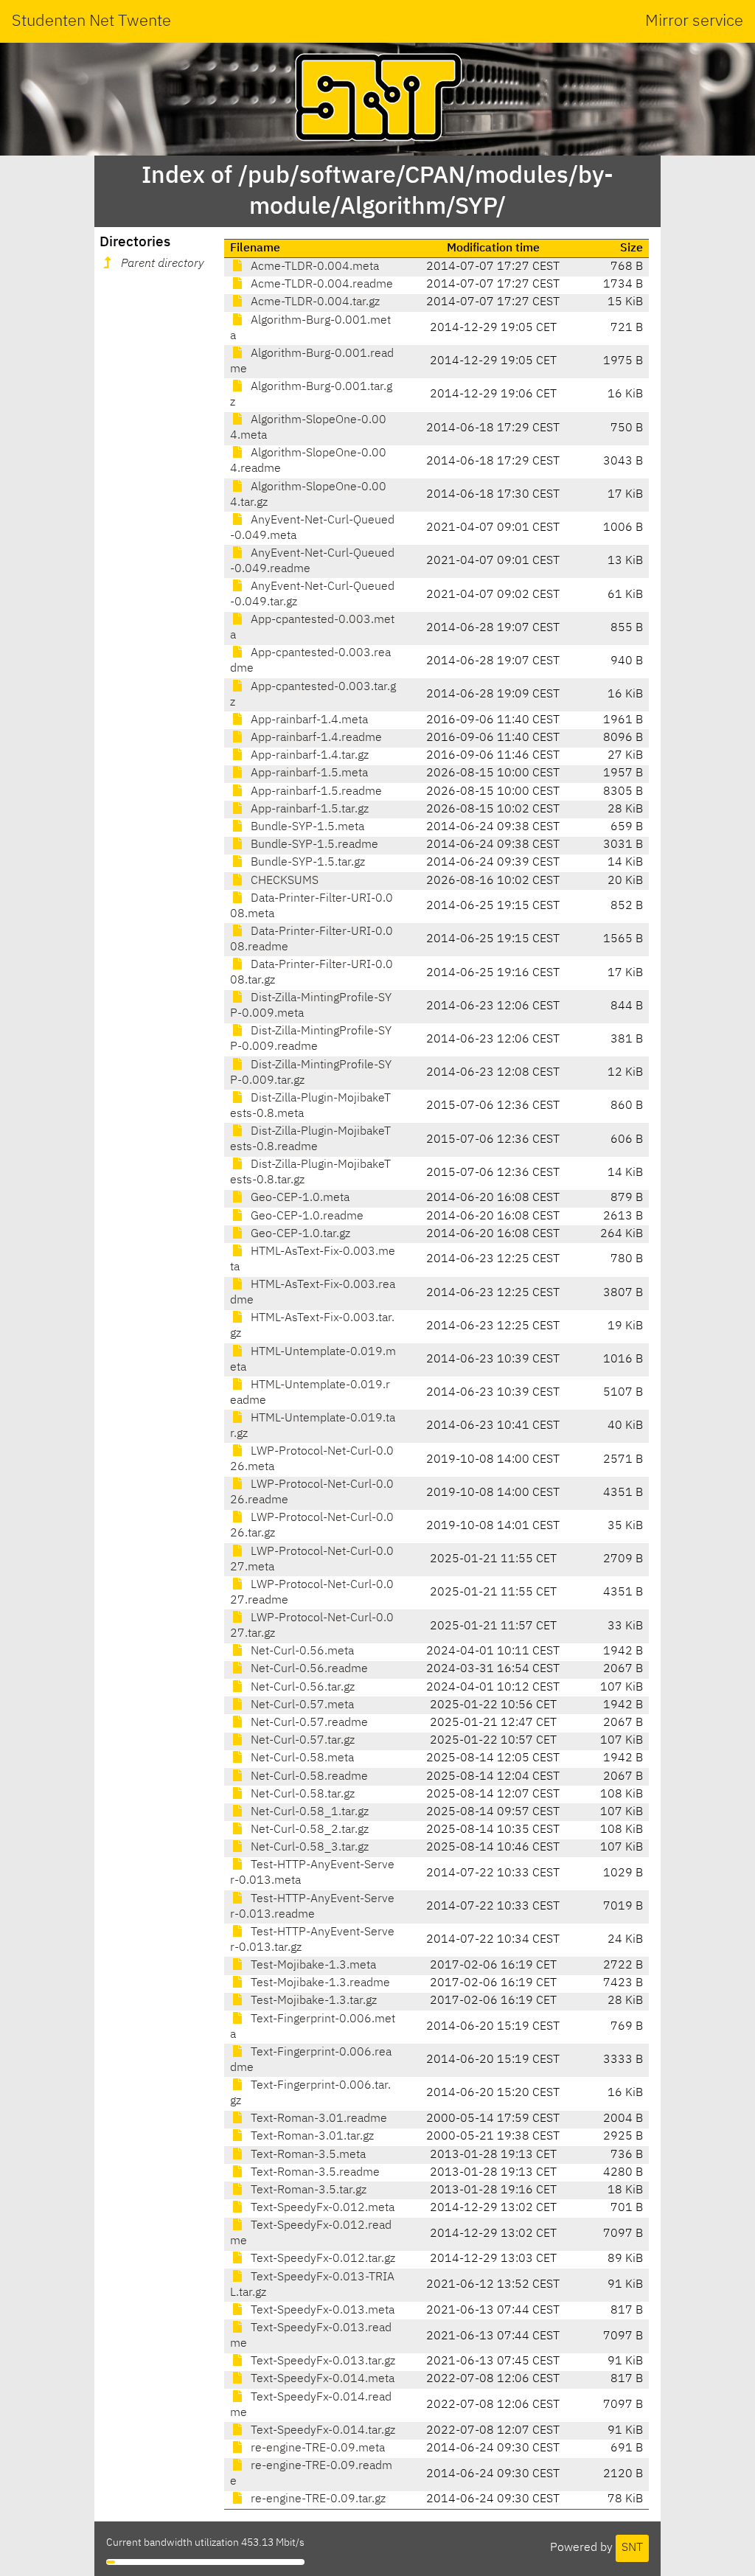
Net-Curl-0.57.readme (308, 1723)
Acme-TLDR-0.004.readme (320, 285)
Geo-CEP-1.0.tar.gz (299, 1234)
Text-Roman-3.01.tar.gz (311, 2137)
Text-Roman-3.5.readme (314, 2173)
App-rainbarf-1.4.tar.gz (308, 756)
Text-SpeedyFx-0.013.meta (321, 2311)
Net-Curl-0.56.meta (301, 1651)
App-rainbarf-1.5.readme (315, 792)
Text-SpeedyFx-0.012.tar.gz (321, 2259)
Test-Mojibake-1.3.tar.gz (312, 2001)
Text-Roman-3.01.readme (317, 2119)
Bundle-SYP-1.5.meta (306, 827)
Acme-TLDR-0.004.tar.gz (314, 302)
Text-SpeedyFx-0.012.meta (321, 2208)
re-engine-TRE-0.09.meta (316, 2448)
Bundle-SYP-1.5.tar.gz (306, 863)
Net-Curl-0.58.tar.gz (301, 1795)
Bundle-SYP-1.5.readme (313, 845)
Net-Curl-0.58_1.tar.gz (308, 1812)
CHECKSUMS (283, 881)
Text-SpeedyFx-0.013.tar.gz (321, 2361)
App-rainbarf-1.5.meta (308, 773)
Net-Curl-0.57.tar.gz (301, 1741)
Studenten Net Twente (91, 21)
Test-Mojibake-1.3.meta (312, 1966)
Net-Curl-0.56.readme (308, 1669)
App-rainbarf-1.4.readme (315, 738)
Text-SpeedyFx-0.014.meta (321, 2379)
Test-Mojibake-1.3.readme (319, 1983)
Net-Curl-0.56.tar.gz (301, 1688)
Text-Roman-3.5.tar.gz (307, 2190)
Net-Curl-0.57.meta (301, 1705)
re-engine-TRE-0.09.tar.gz (317, 2499)
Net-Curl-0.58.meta (301, 1758)
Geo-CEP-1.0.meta (299, 1198)
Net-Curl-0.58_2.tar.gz (308, 1830)
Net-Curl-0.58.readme (308, 1777)
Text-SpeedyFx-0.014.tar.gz (321, 2431)
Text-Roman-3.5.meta (307, 2155)
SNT (632, 2548)
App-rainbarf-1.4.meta (308, 720)
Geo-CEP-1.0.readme (306, 1216)
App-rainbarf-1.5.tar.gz (308, 810)
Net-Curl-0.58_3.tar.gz (308, 1848)
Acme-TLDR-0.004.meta (313, 267)
